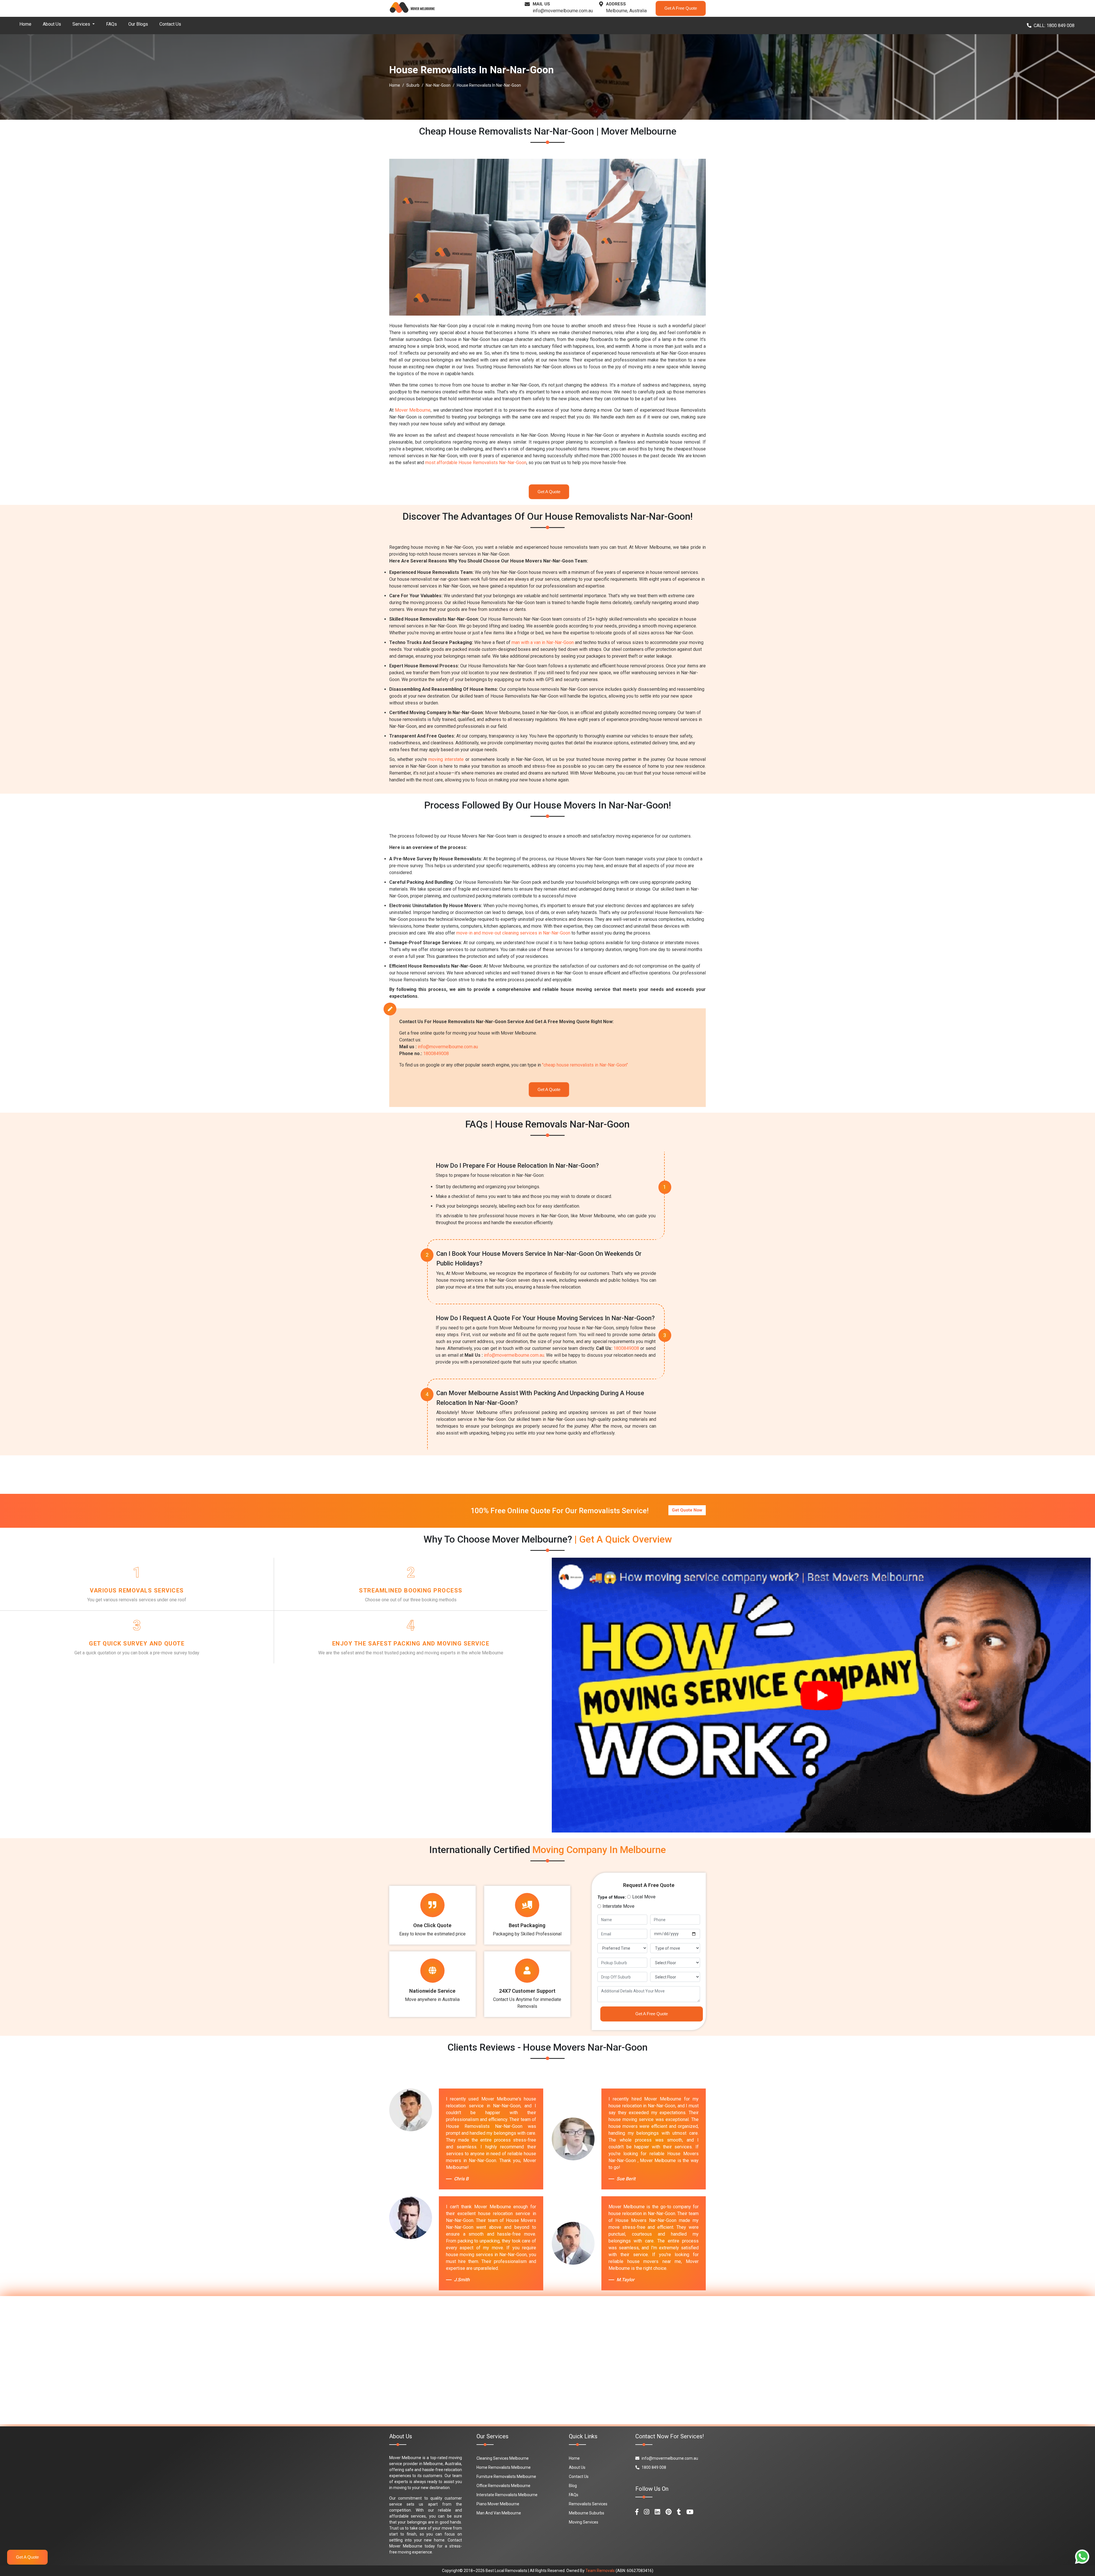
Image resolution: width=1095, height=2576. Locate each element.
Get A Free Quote (550, 1333)
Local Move (540, 1223)
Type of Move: (507, 1223)
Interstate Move (577, 1223)
